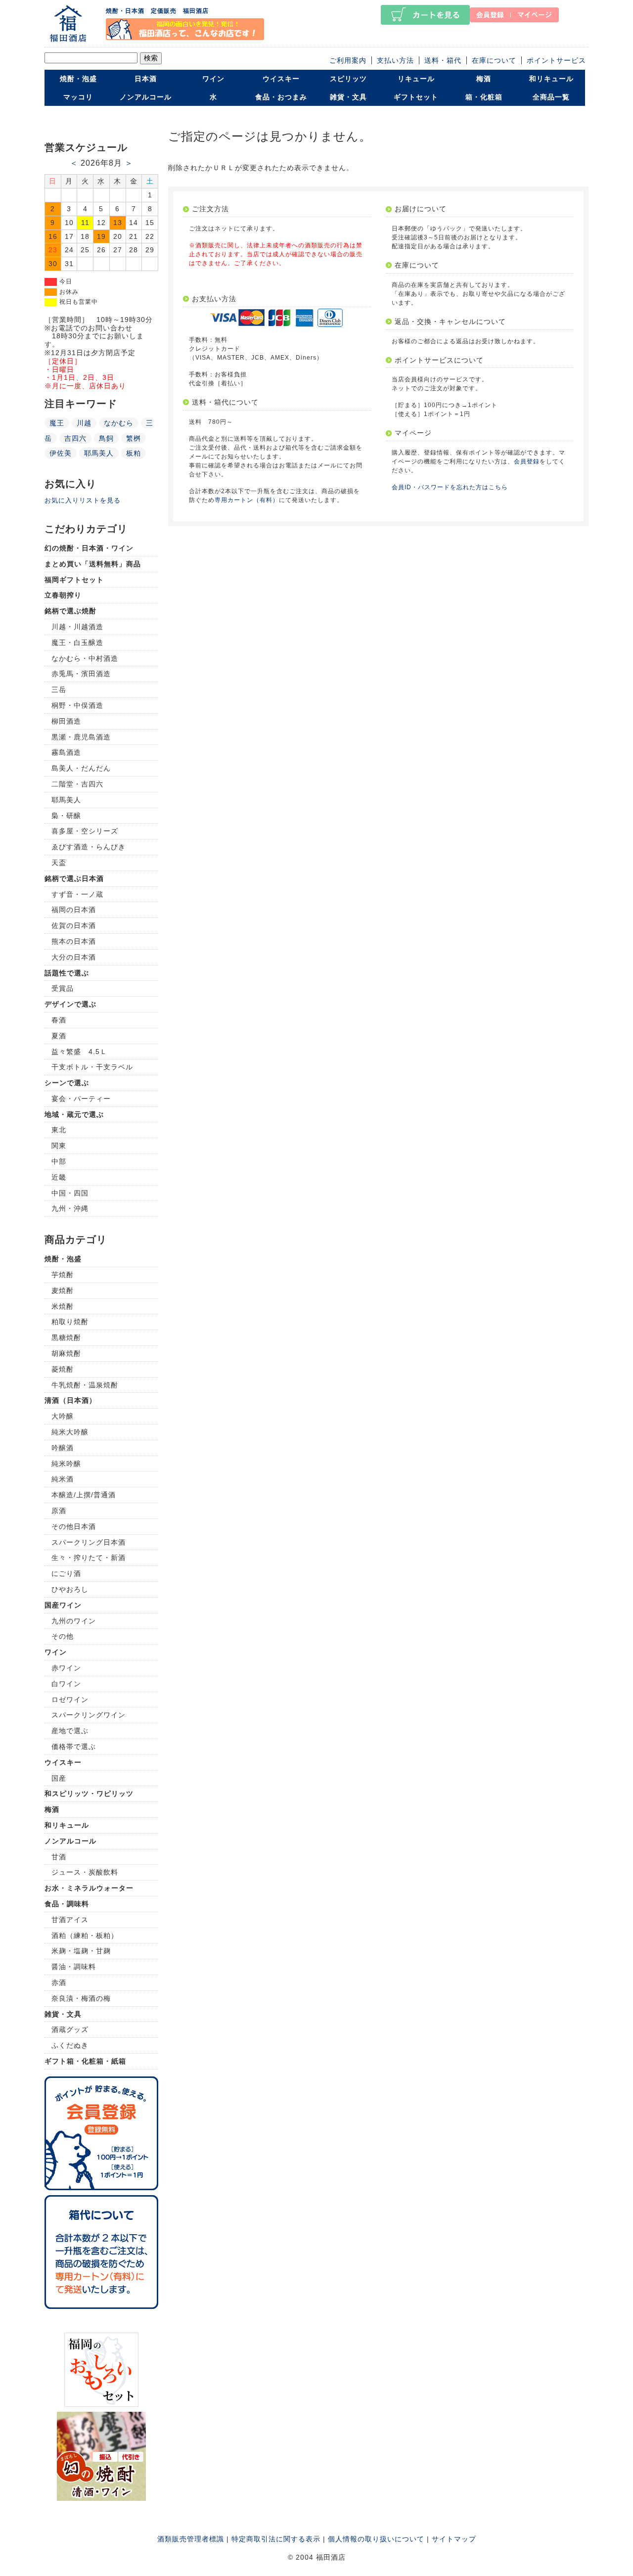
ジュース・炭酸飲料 (85, 1872)
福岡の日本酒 (74, 910)
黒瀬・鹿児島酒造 (81, 737)
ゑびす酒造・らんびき (89, 847)
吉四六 (75, 438)
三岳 (59, 690)
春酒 (59, 1020)
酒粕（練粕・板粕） (85, 1935)
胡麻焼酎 (66, 1353)
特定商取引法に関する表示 (276, 2539)
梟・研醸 (66, 816)
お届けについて (421, 209)
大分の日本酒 (74, 957)
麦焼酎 (63, 1290)
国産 (59, 1778)
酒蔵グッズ (70, 2029)
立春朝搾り (63, 595)
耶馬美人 (99, 453)
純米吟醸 (66, 1464)
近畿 (59, 1177)
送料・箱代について (225, 402)
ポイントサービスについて (439, 360)
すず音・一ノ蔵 (77, 894)
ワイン (213, 79)
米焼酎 (63, 1306)
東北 (59, 1130)
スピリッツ (348, 79)
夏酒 (59, 1036)
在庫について (494, 60)
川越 (84, 423)
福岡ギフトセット (74, 580)
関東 (59, 1146)
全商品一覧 (551, 97)
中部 (59, 1161)
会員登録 (527, 461)
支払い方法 (395, 60)
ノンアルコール (146, 97)
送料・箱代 (443, 60)
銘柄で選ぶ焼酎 (70, 611)
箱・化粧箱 (484, 97)
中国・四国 (70, 1193)
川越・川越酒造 (77, 627)
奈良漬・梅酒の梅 (81, 1998)
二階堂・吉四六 (77, 784)
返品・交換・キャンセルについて (450, 322)
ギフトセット (416, 97)
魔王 (57, 423)
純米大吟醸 (70, 1432)
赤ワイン (66, 1668)
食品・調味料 (67, 1904)
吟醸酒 (63, 1448)
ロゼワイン (70, 1700)
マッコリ (78, 97)
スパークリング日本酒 (89, 1542)
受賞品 (63, 988)
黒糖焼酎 (66, 1337)
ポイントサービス (556, 60)
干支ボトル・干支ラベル (92, 1067)
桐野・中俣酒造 (77, 705)
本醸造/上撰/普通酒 (84, 1495)
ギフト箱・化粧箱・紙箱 (85, 2061)
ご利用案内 (348, 60)
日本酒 (146, 79)
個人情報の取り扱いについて (376, 2539)
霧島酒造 (66, 752)
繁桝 (134, 438)
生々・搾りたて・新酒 (89, 1558)
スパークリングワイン (89, 1715)
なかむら (119, 423)
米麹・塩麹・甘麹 (81, 1951)
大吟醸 (63, 1416)
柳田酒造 (66, 721)
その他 (63, 1636)
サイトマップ (454, 2539)
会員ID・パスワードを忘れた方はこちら (450, 487)
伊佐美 (61, 453)
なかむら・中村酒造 (85, 658)
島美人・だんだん (81, 768)
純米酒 (63, 1479)
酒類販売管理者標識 (191, 2539)
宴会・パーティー (81, 1099)
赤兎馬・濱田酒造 (81, 674)
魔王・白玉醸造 (77, 643)
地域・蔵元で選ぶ (74, 1114)
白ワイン (66, 1684)
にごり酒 (66, 1573)
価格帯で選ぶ (74, 1747)
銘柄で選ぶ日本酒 (74, 878)
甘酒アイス (70, 1920)
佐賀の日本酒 (74, 925)
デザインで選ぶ (70, 1004)
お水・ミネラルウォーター (89, 1888)
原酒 (59, 1511)
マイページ (413, 433)
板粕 (134, 453)
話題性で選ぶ (67, 973)
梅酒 (484, 79)
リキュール (416, 79)
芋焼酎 (63, 1275)
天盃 (59, 863)
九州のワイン (74, 1621)
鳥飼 (106, 438)
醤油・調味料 (74, 1967)
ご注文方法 (210, 209)
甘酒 (59, 1857)
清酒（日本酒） (70, 1400)
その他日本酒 (74, 1526)
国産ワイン (63, 1605)
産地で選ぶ (70, 1731)
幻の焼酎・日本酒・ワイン (89, 548)
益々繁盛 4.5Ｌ (79, 1052)
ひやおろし (70, 1589)
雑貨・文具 (348, 97)
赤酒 (59, 1982)
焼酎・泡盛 (78, 79)
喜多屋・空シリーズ (85, 831)
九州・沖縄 (70, 1208)
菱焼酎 (63, 1369)
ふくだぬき (70, 2045)
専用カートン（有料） (247, 500)
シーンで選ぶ (67, 1083)
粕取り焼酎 (70, 1322)
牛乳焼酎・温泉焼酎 (85, 1385)
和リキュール (551, 79)
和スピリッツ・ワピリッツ (89, 1794)
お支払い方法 (214, 299)
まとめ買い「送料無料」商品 (93, 564)
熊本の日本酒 (74, 941)
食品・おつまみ (281, 97)
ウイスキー (281, 79)
